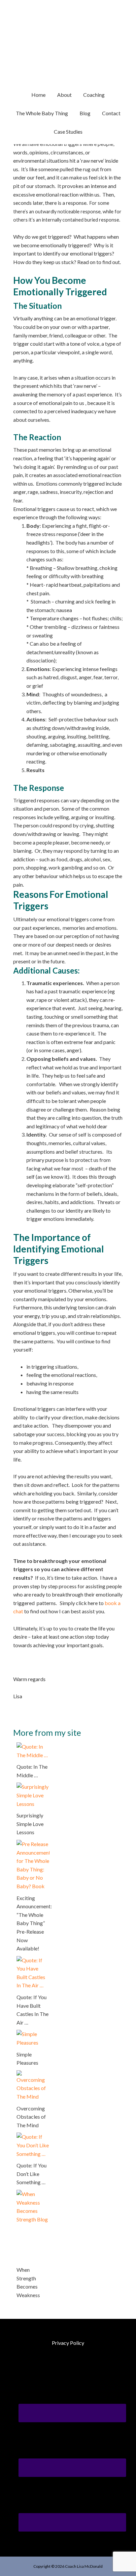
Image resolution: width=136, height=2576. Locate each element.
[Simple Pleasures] (33, 2034)
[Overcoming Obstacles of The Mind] (33, 2074)
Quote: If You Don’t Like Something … (32, 2174)
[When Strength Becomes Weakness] (33, 2194)
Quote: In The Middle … (32, 1771)
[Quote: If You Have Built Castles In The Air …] (33, 1960)
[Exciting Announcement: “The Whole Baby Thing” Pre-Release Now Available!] (33, 1844)
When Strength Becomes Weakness (28, 2282)
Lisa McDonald (68, 33)
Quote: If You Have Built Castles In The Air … (33, 2010)
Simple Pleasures (27, 2059)
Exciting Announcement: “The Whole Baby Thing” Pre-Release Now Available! (33, 1923)
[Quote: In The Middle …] (33, 1746)
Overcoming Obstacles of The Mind (31, 2117)
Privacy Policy (68, 2343)
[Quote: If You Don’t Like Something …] (33, 2137)
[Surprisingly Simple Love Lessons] (33, 1787)
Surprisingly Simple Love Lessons (30, 1824)
